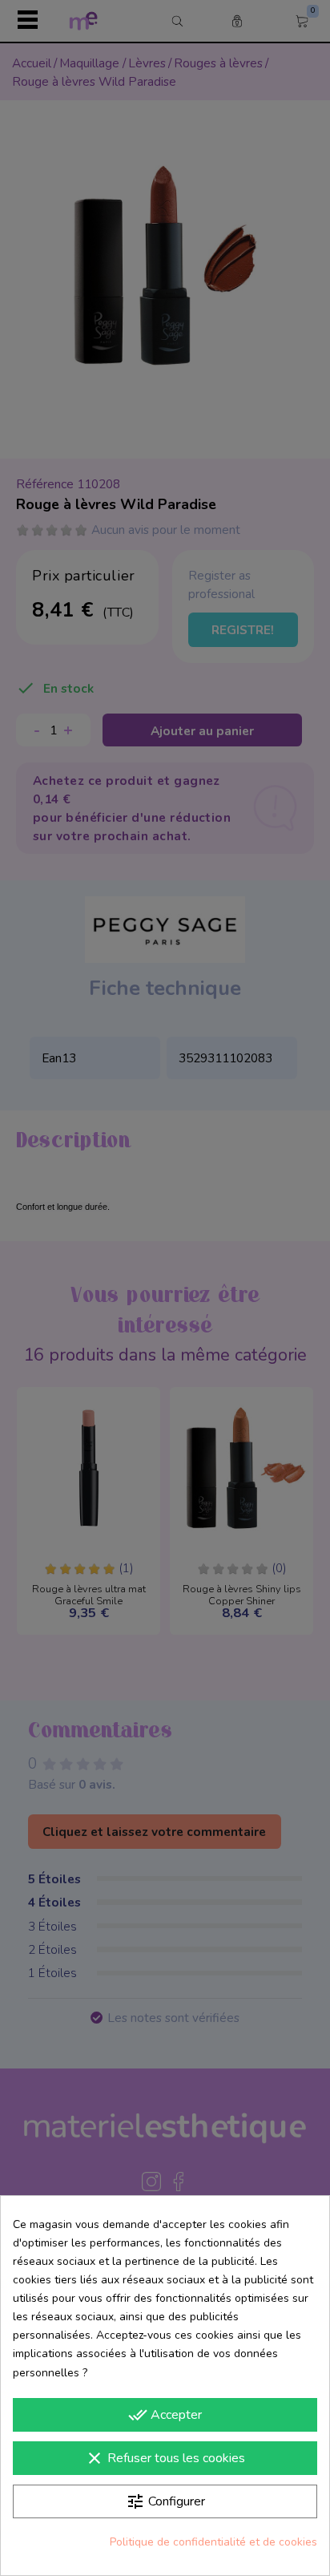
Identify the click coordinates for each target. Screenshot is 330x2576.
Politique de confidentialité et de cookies (213, 2542)
